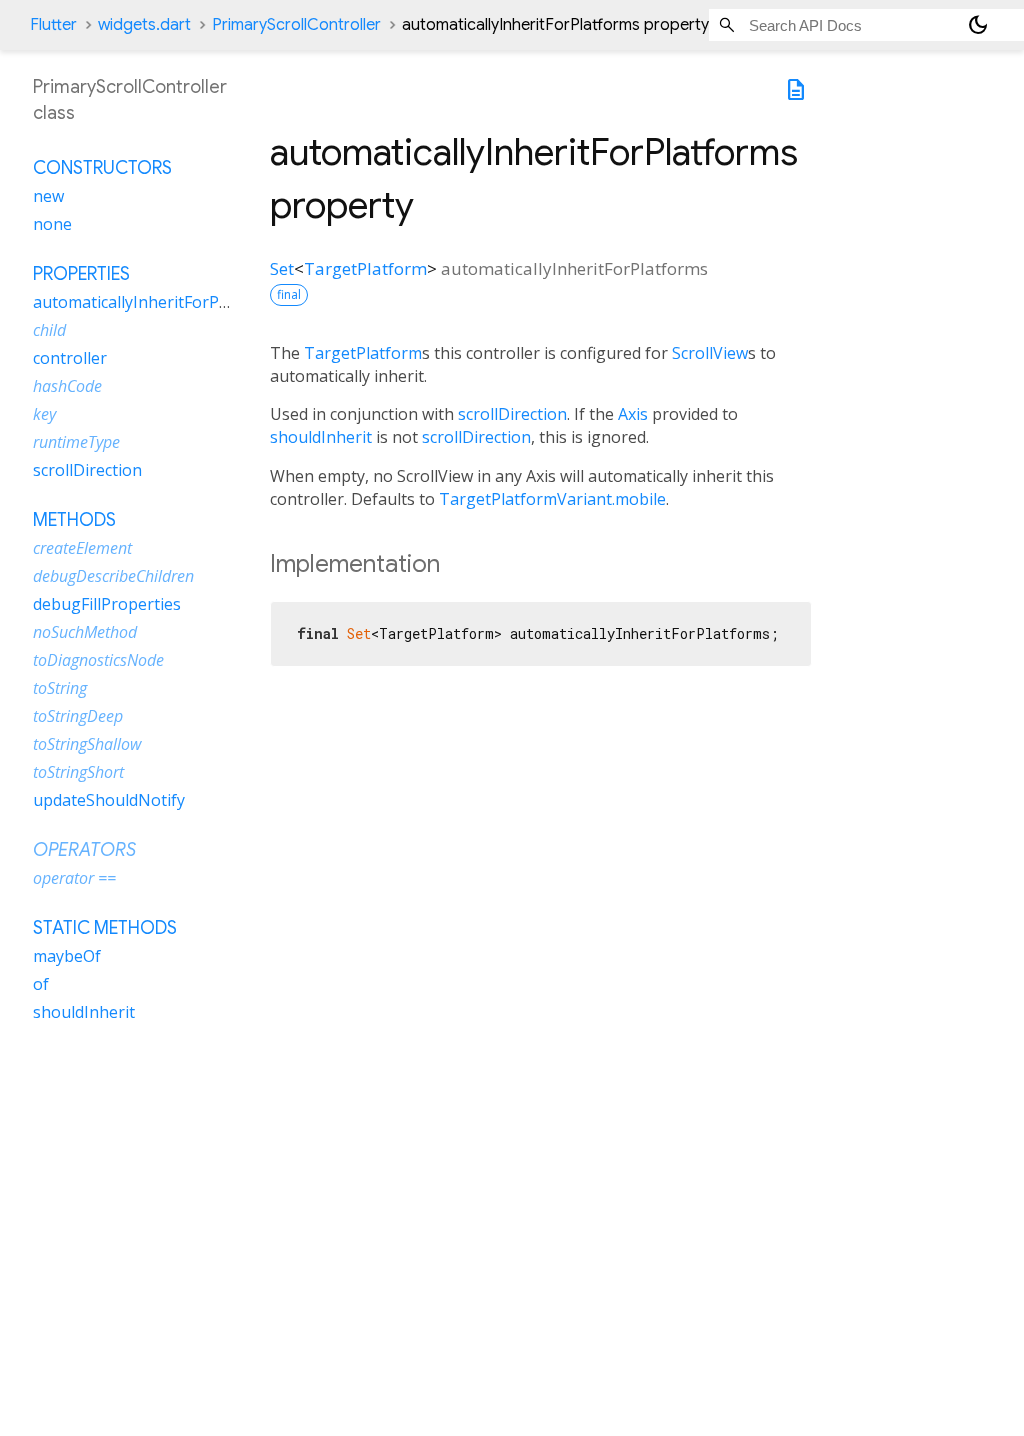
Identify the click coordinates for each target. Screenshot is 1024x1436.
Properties (81, 274)
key (44, 414)
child (49, 330)
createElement (82, 548)
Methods (74, 520)
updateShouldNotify (109, 800)
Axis (633, 414)
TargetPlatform (365, 268)
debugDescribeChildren (113, 576)
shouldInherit (321, 437)
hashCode (67, 386)
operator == (74, 878)
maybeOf (67, 956)
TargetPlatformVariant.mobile (552, 499)
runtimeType (76, 442)
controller (70, 358)
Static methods (105, 928)
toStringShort (78, 772)
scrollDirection (512, 414)
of (41, 984)
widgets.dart (144, 25)
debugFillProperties (107, 604)
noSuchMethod (85, 632)
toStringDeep (78, 716)
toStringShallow (87, 744)
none (52, 224)
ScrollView (710, 353)
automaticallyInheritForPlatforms (158, 302)
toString (60, 688)
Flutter (53, 25)
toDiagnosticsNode (98, 660)
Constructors (102, 168)
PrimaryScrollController (296, 25)
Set (282, 268)
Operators (84, 850)
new (48, 196)
